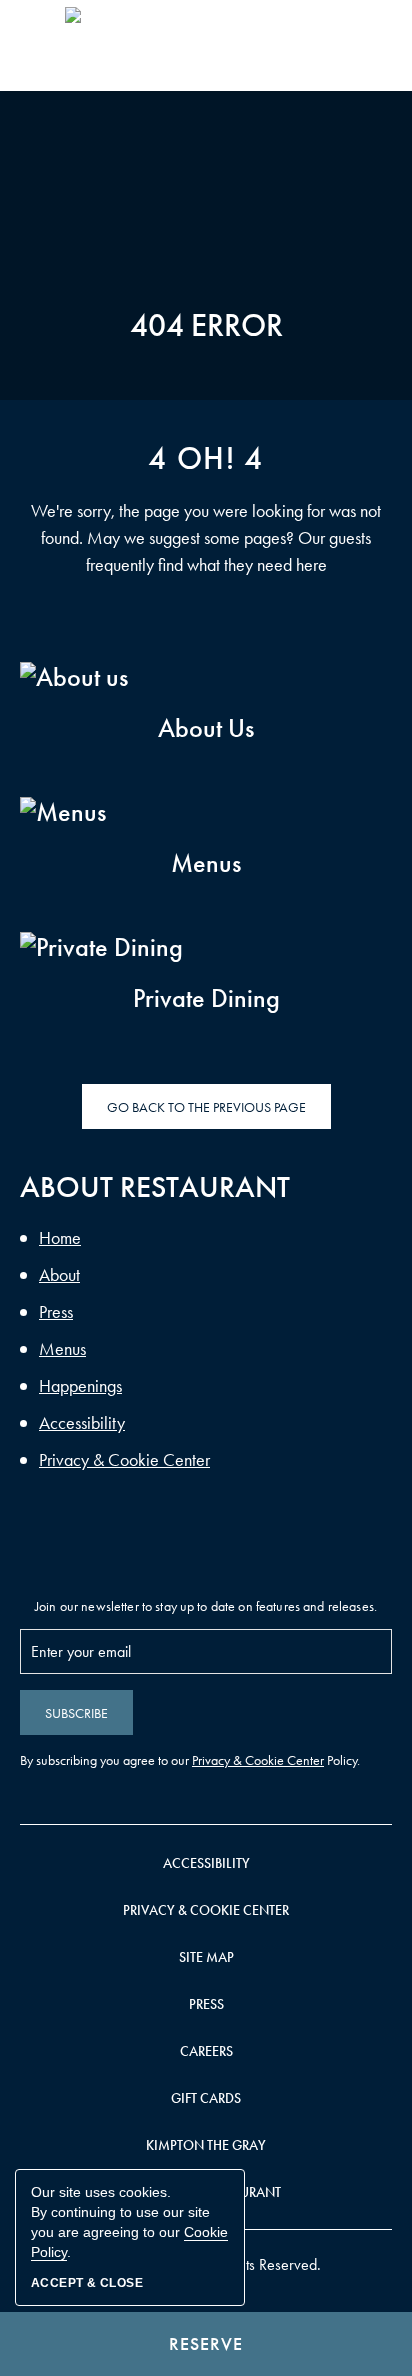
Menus (223, 863)
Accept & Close (87, 2283)
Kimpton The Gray (206, 2145)
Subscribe (76, 1713)
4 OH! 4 (205, 459)
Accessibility (82, 1423)
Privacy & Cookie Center (124, 1460)
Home (60, 1238)
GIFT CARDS (206, 2098)
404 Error (206, 326)
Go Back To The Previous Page (206, 1107)
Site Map (206, 1957)
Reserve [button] (206, 2344)
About (59, 1275)
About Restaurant (155, 1187)
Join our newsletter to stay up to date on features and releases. (206, 1606)
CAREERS (206, 2051)
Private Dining (206, 998)
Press (56, 1312)
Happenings (80, 1386)
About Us (214, 728)
